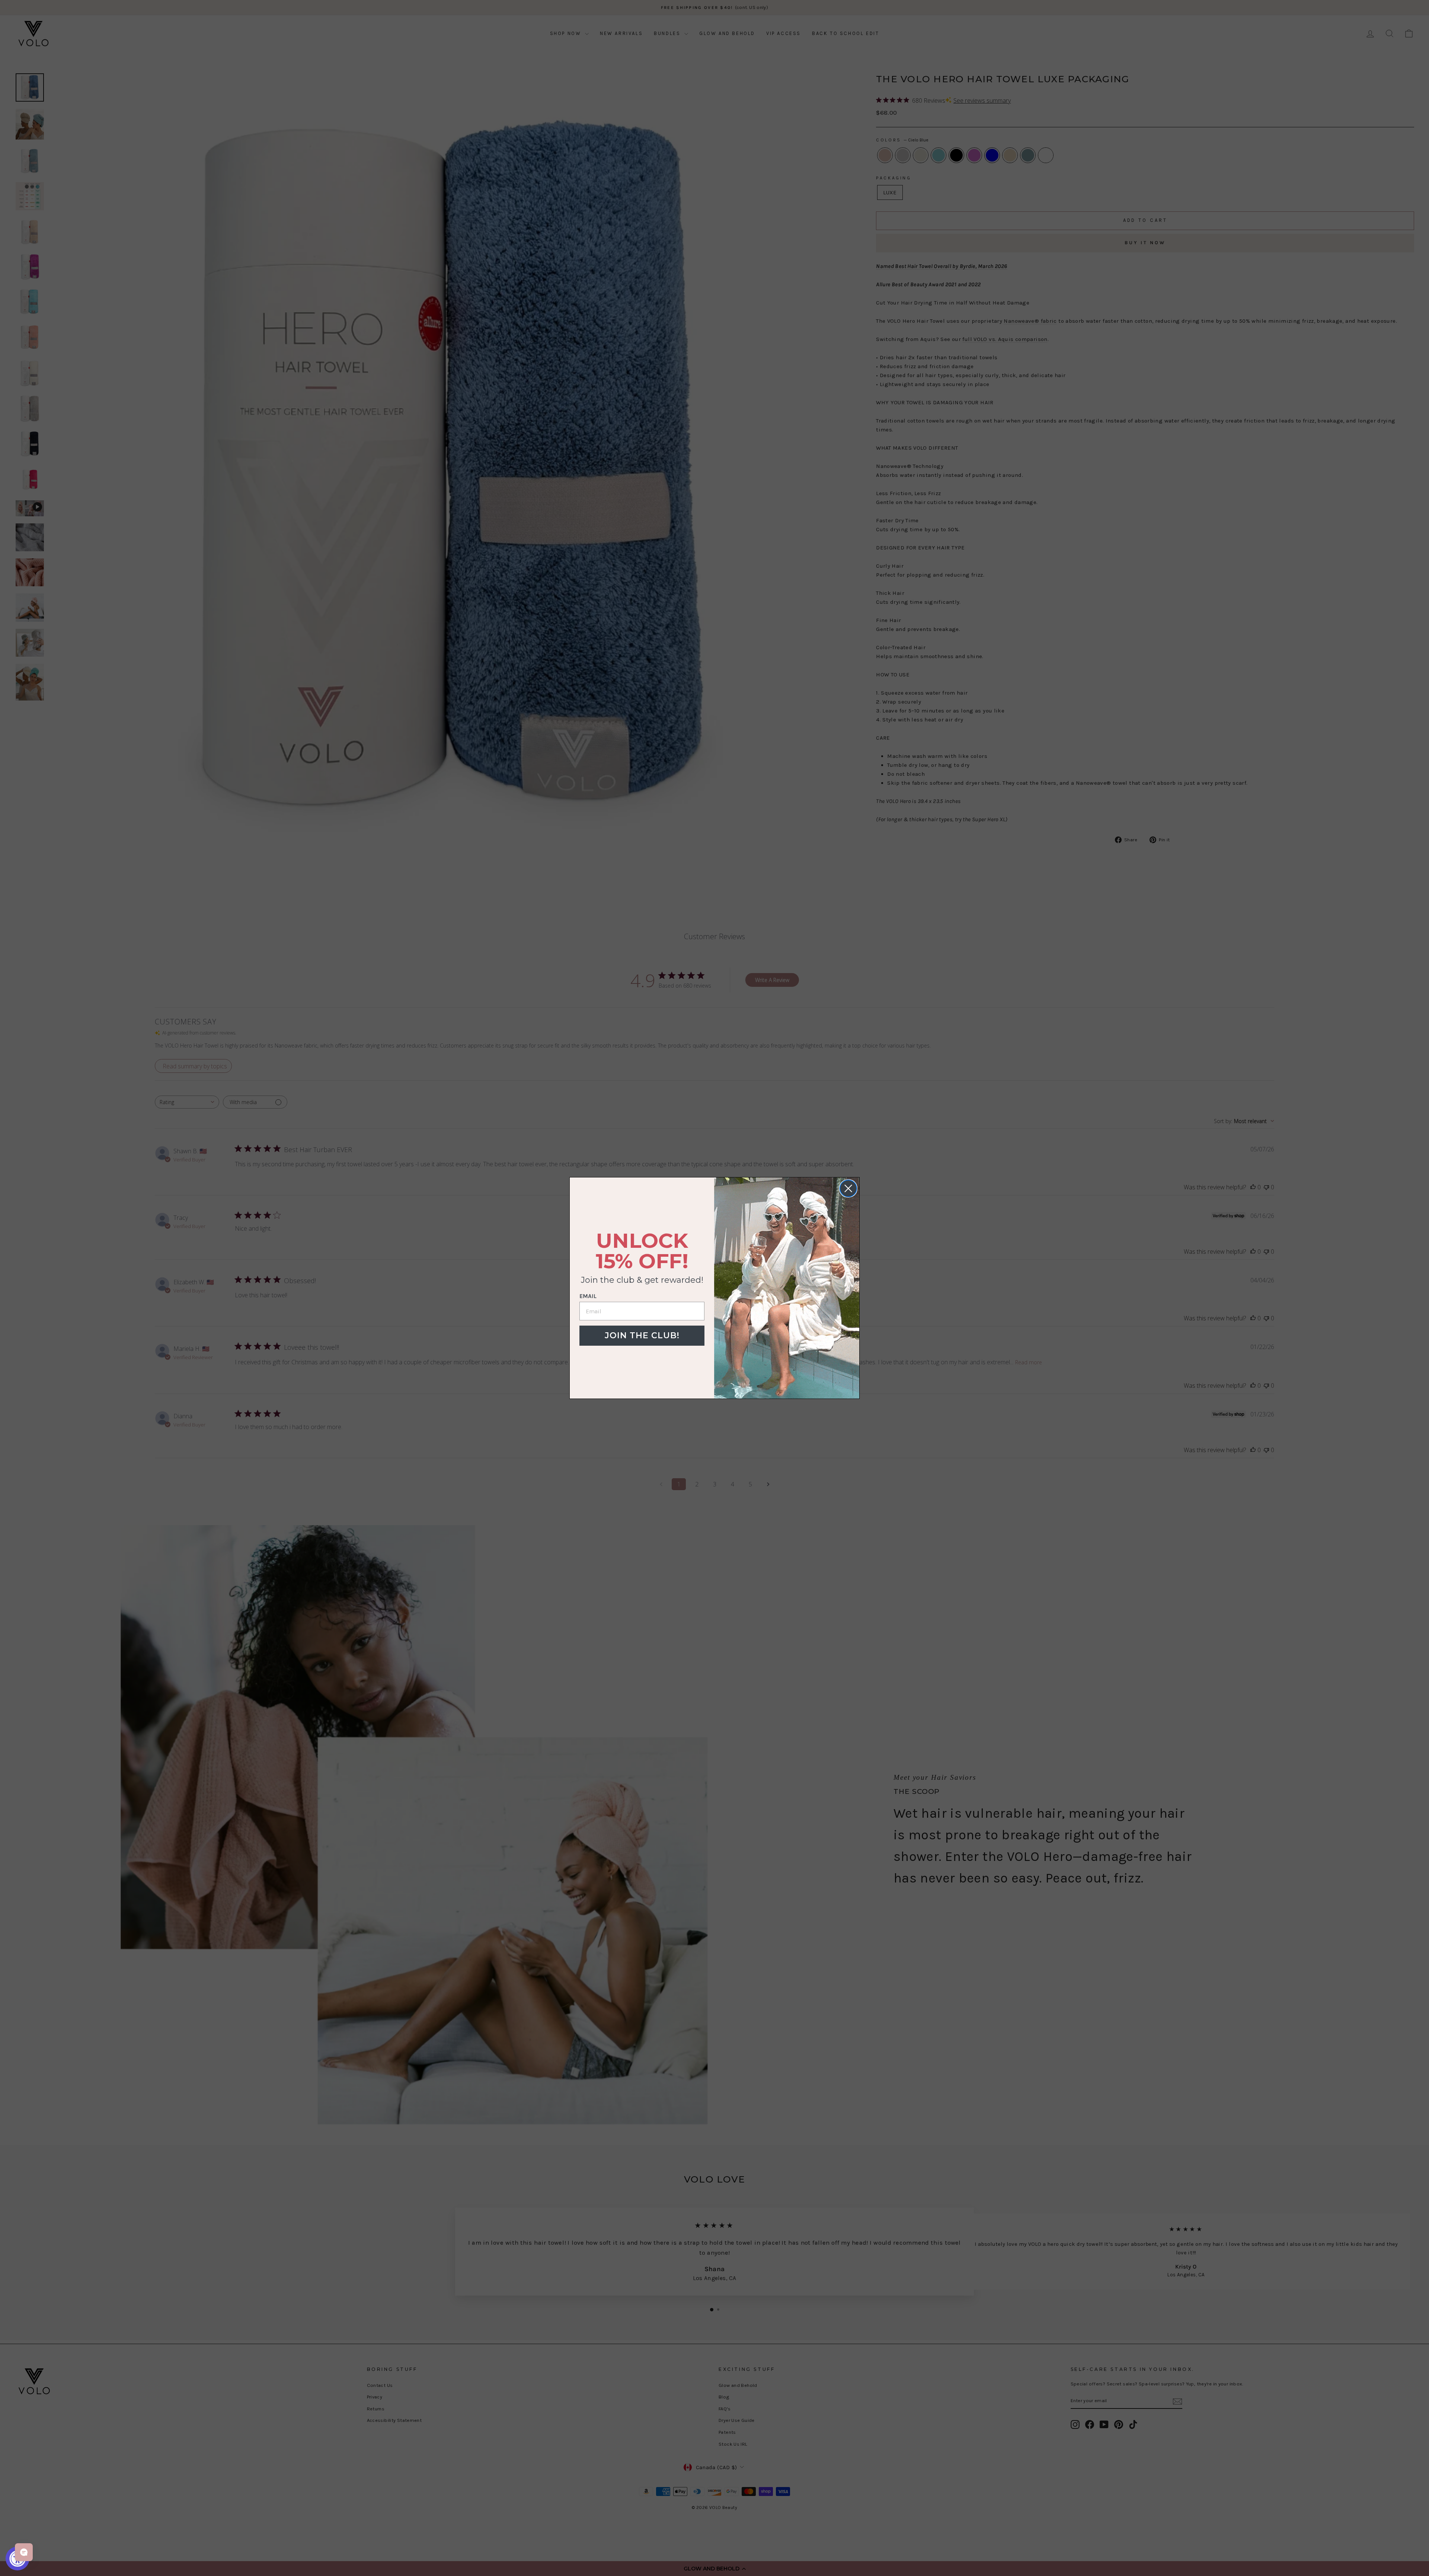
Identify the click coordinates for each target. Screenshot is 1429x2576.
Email (588, 1296)
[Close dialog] (848, 1188)
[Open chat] (24, 2552)
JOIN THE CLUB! (642, 1335)
